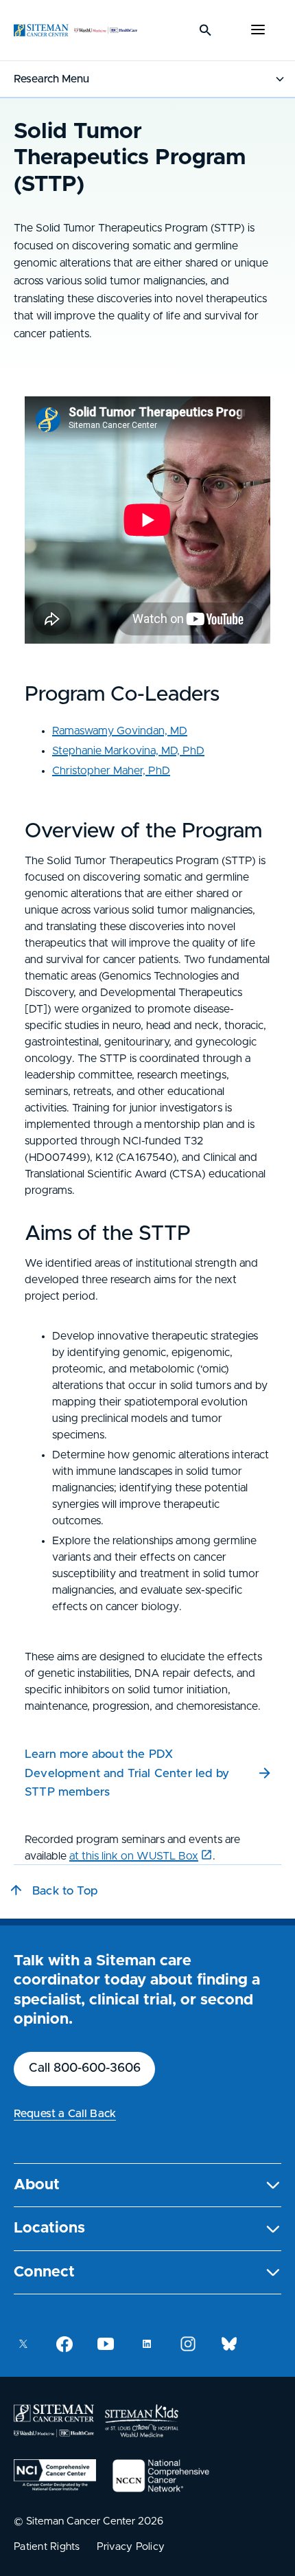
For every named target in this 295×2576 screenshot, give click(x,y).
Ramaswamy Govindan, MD (120, 731)
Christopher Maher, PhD (111, 771)
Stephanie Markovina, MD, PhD (128, 751)
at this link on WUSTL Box (134, 1856)
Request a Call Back (65, 2114)
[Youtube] (106, 2344)
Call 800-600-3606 (85, 2068)
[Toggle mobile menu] (258, 30)
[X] (23, 2344)
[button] (147, 2185)
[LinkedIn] (147, 2344)
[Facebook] (64, 2344)
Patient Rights (47, 2547)
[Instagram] (188, 2344)
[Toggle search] (206, 30)
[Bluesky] (229, 2344)
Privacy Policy (131, 2547)
